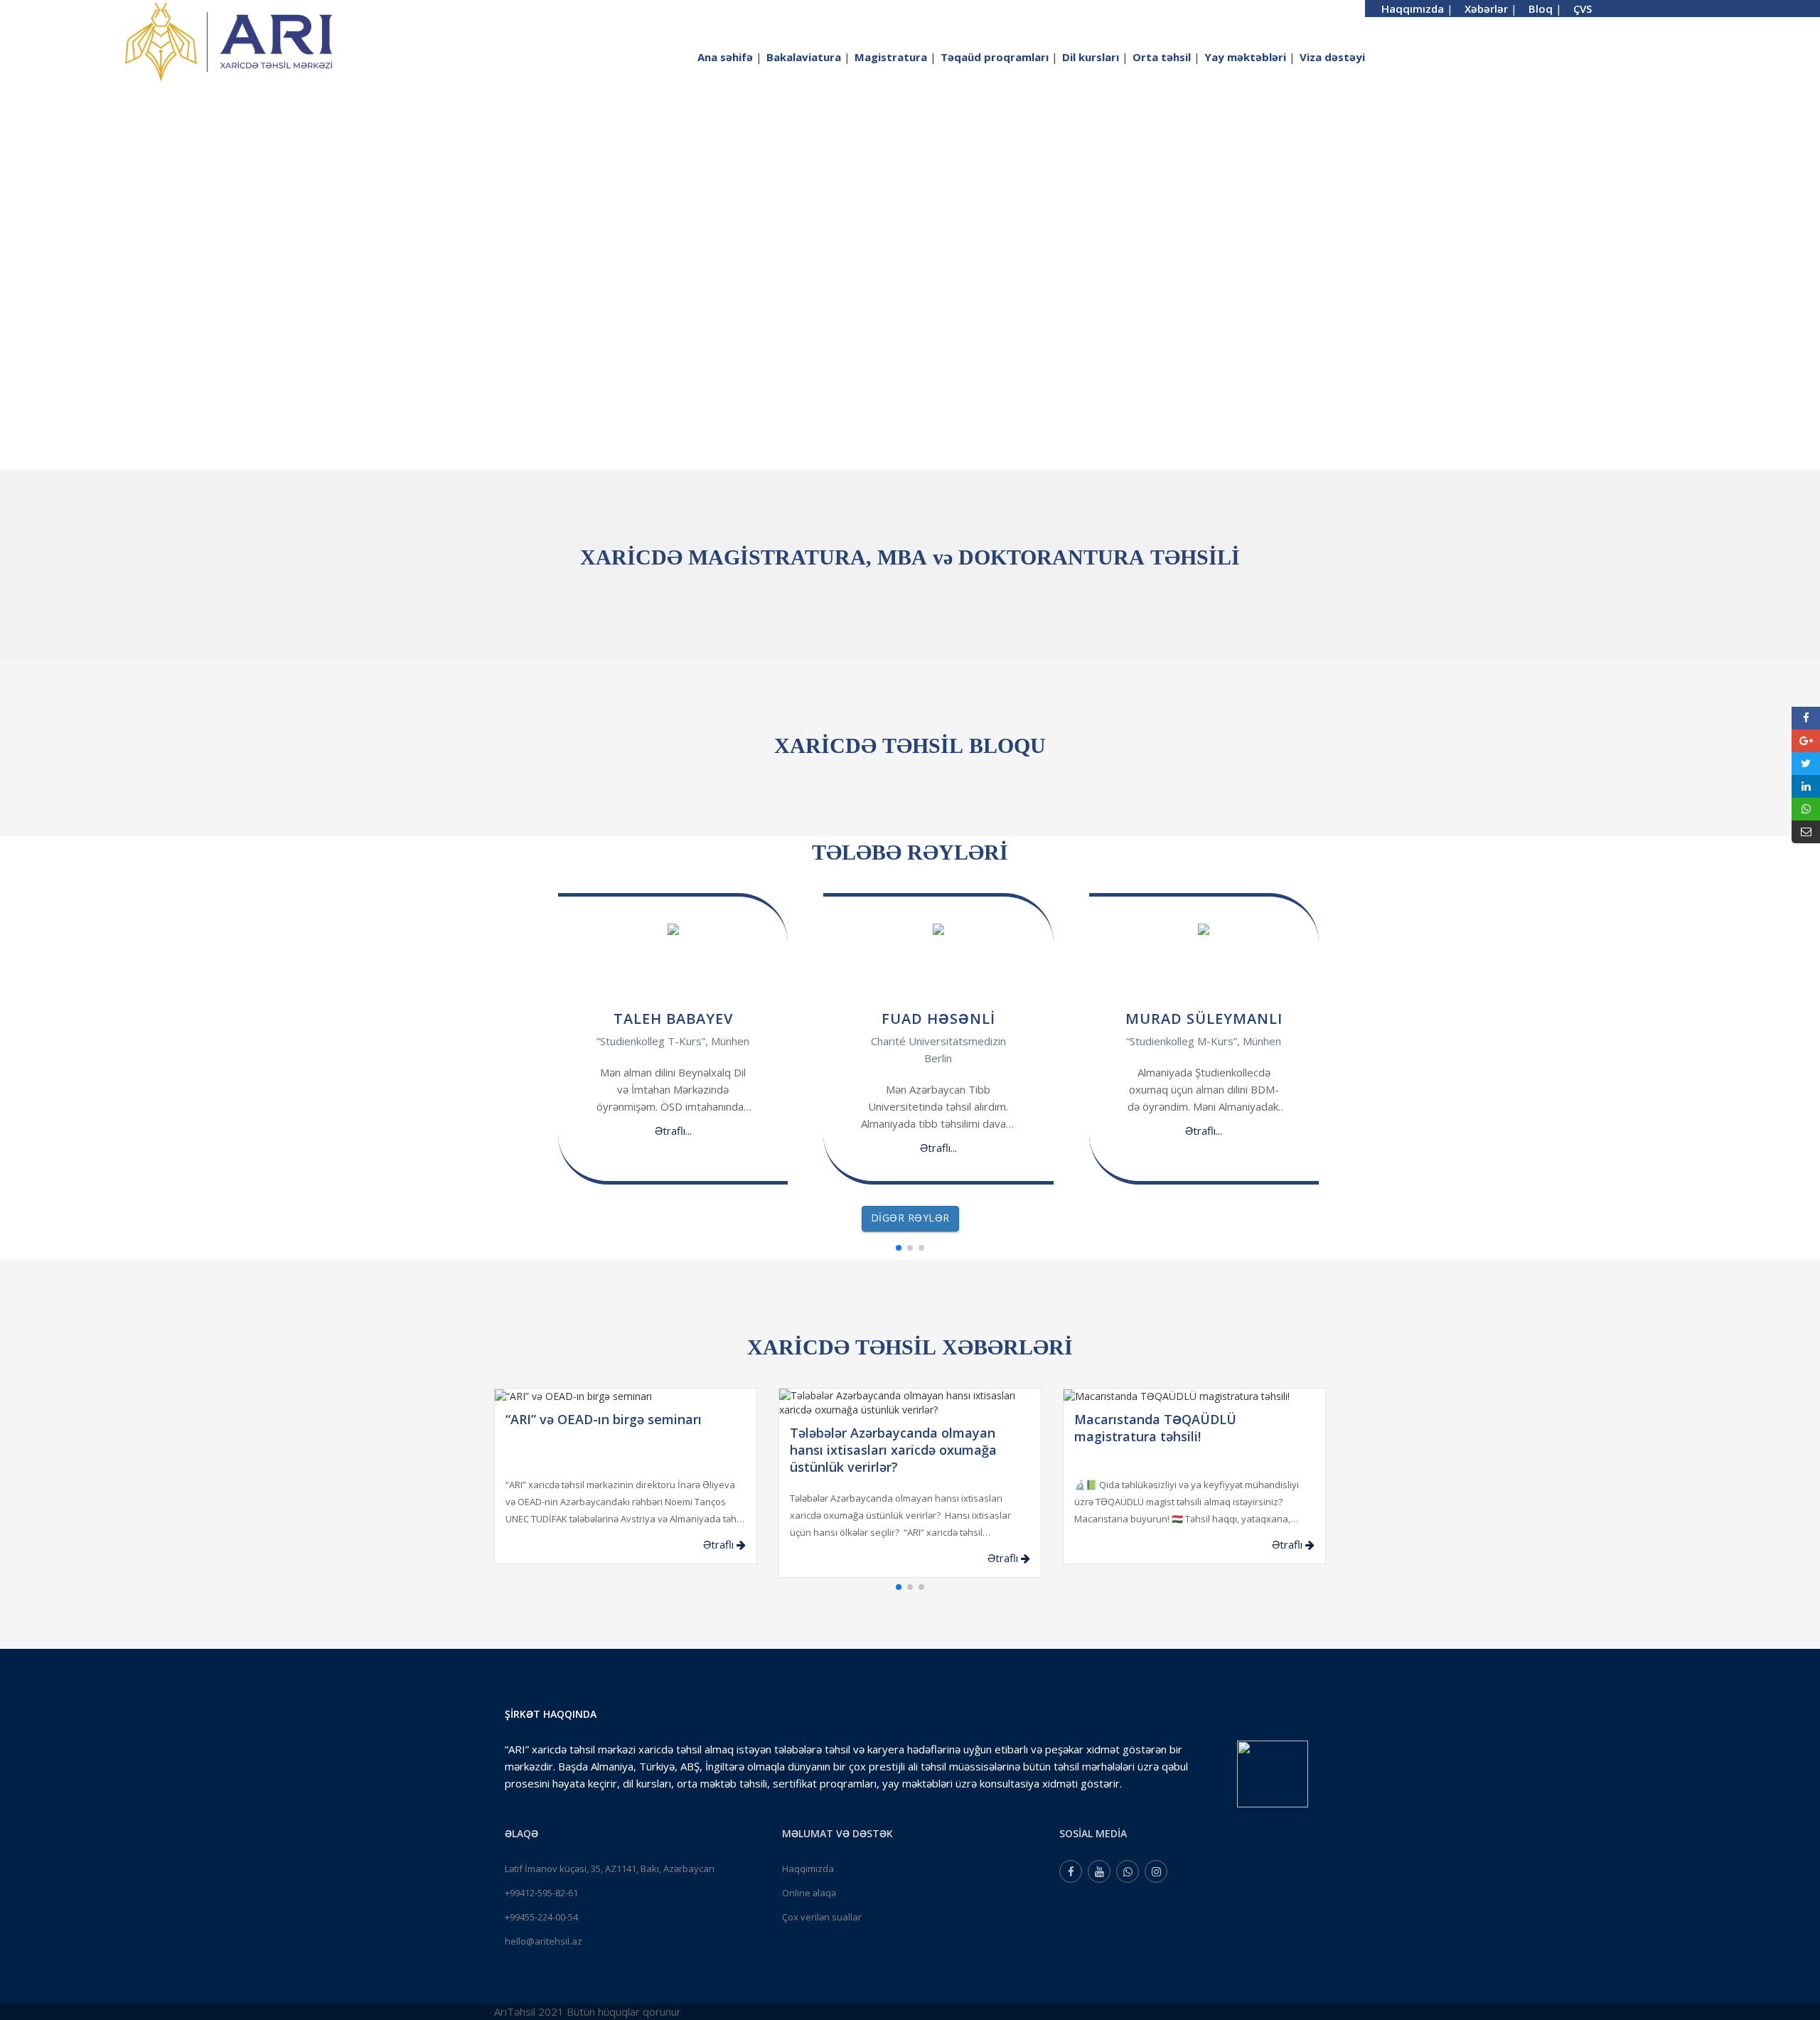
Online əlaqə (809, 1893)
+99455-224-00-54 (541, 1917)
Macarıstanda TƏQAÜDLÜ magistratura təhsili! (1155, 1428)
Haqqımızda (808, 1869)
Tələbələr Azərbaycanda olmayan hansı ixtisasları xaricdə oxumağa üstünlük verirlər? (893, 1450)
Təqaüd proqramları (999, 57)
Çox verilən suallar (822, 1917)
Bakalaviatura (808, 57)
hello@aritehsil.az (544, 1941)
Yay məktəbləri (1250, 57)
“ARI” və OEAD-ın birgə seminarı (604, 1419)
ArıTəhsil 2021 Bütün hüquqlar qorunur (588, 2011)
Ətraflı (720, 1544)
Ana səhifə (730, 57)
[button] (899, 1248)
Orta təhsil (1166, 57)
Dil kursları (1095, 57)
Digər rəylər (910, 1218)
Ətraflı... (673, 1131)
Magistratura (895, 57)
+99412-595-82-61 (541, 1893)
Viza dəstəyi (1332, 57)
